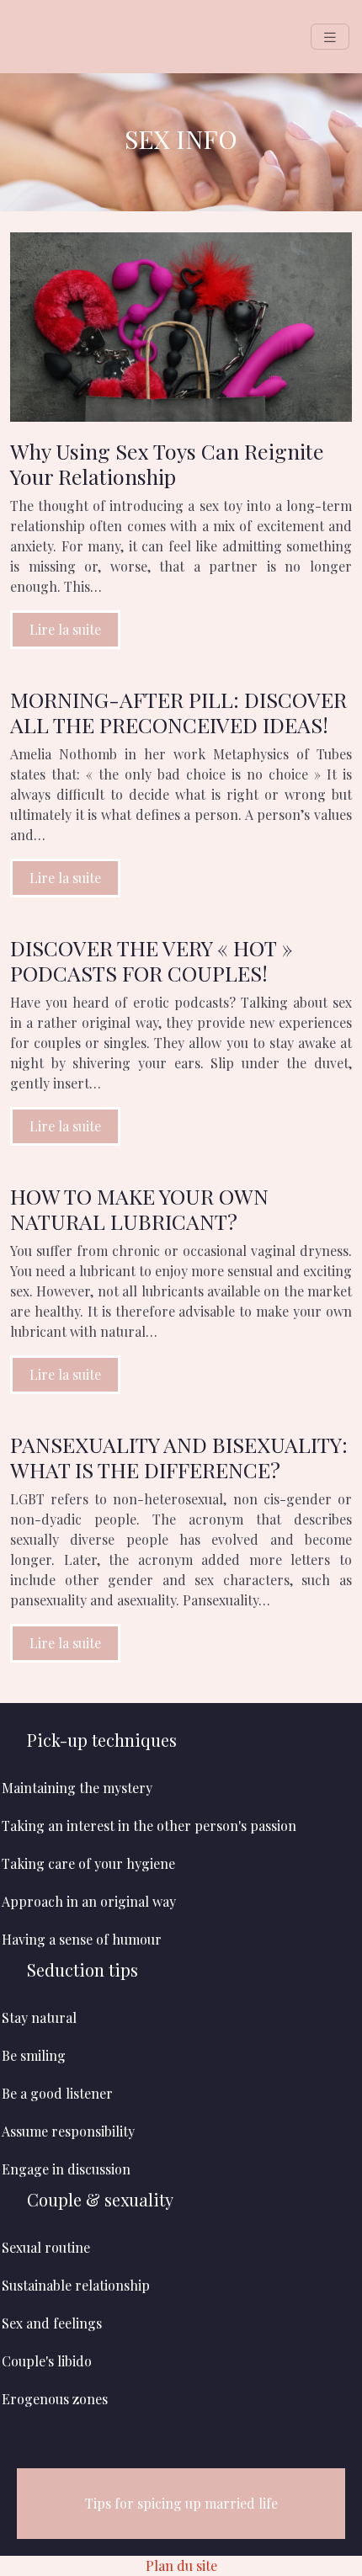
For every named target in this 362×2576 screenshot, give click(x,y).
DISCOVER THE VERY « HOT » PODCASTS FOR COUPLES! (152, 960)
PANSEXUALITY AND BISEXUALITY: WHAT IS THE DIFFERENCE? (179, 1457)
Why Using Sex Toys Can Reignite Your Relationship (167, 463)
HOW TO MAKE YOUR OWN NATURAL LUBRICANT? (139, 1208)
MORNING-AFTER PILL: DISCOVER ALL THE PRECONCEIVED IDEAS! (178, 712)
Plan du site (181, 2565)
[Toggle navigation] (330, 37)
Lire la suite (65, 629)
